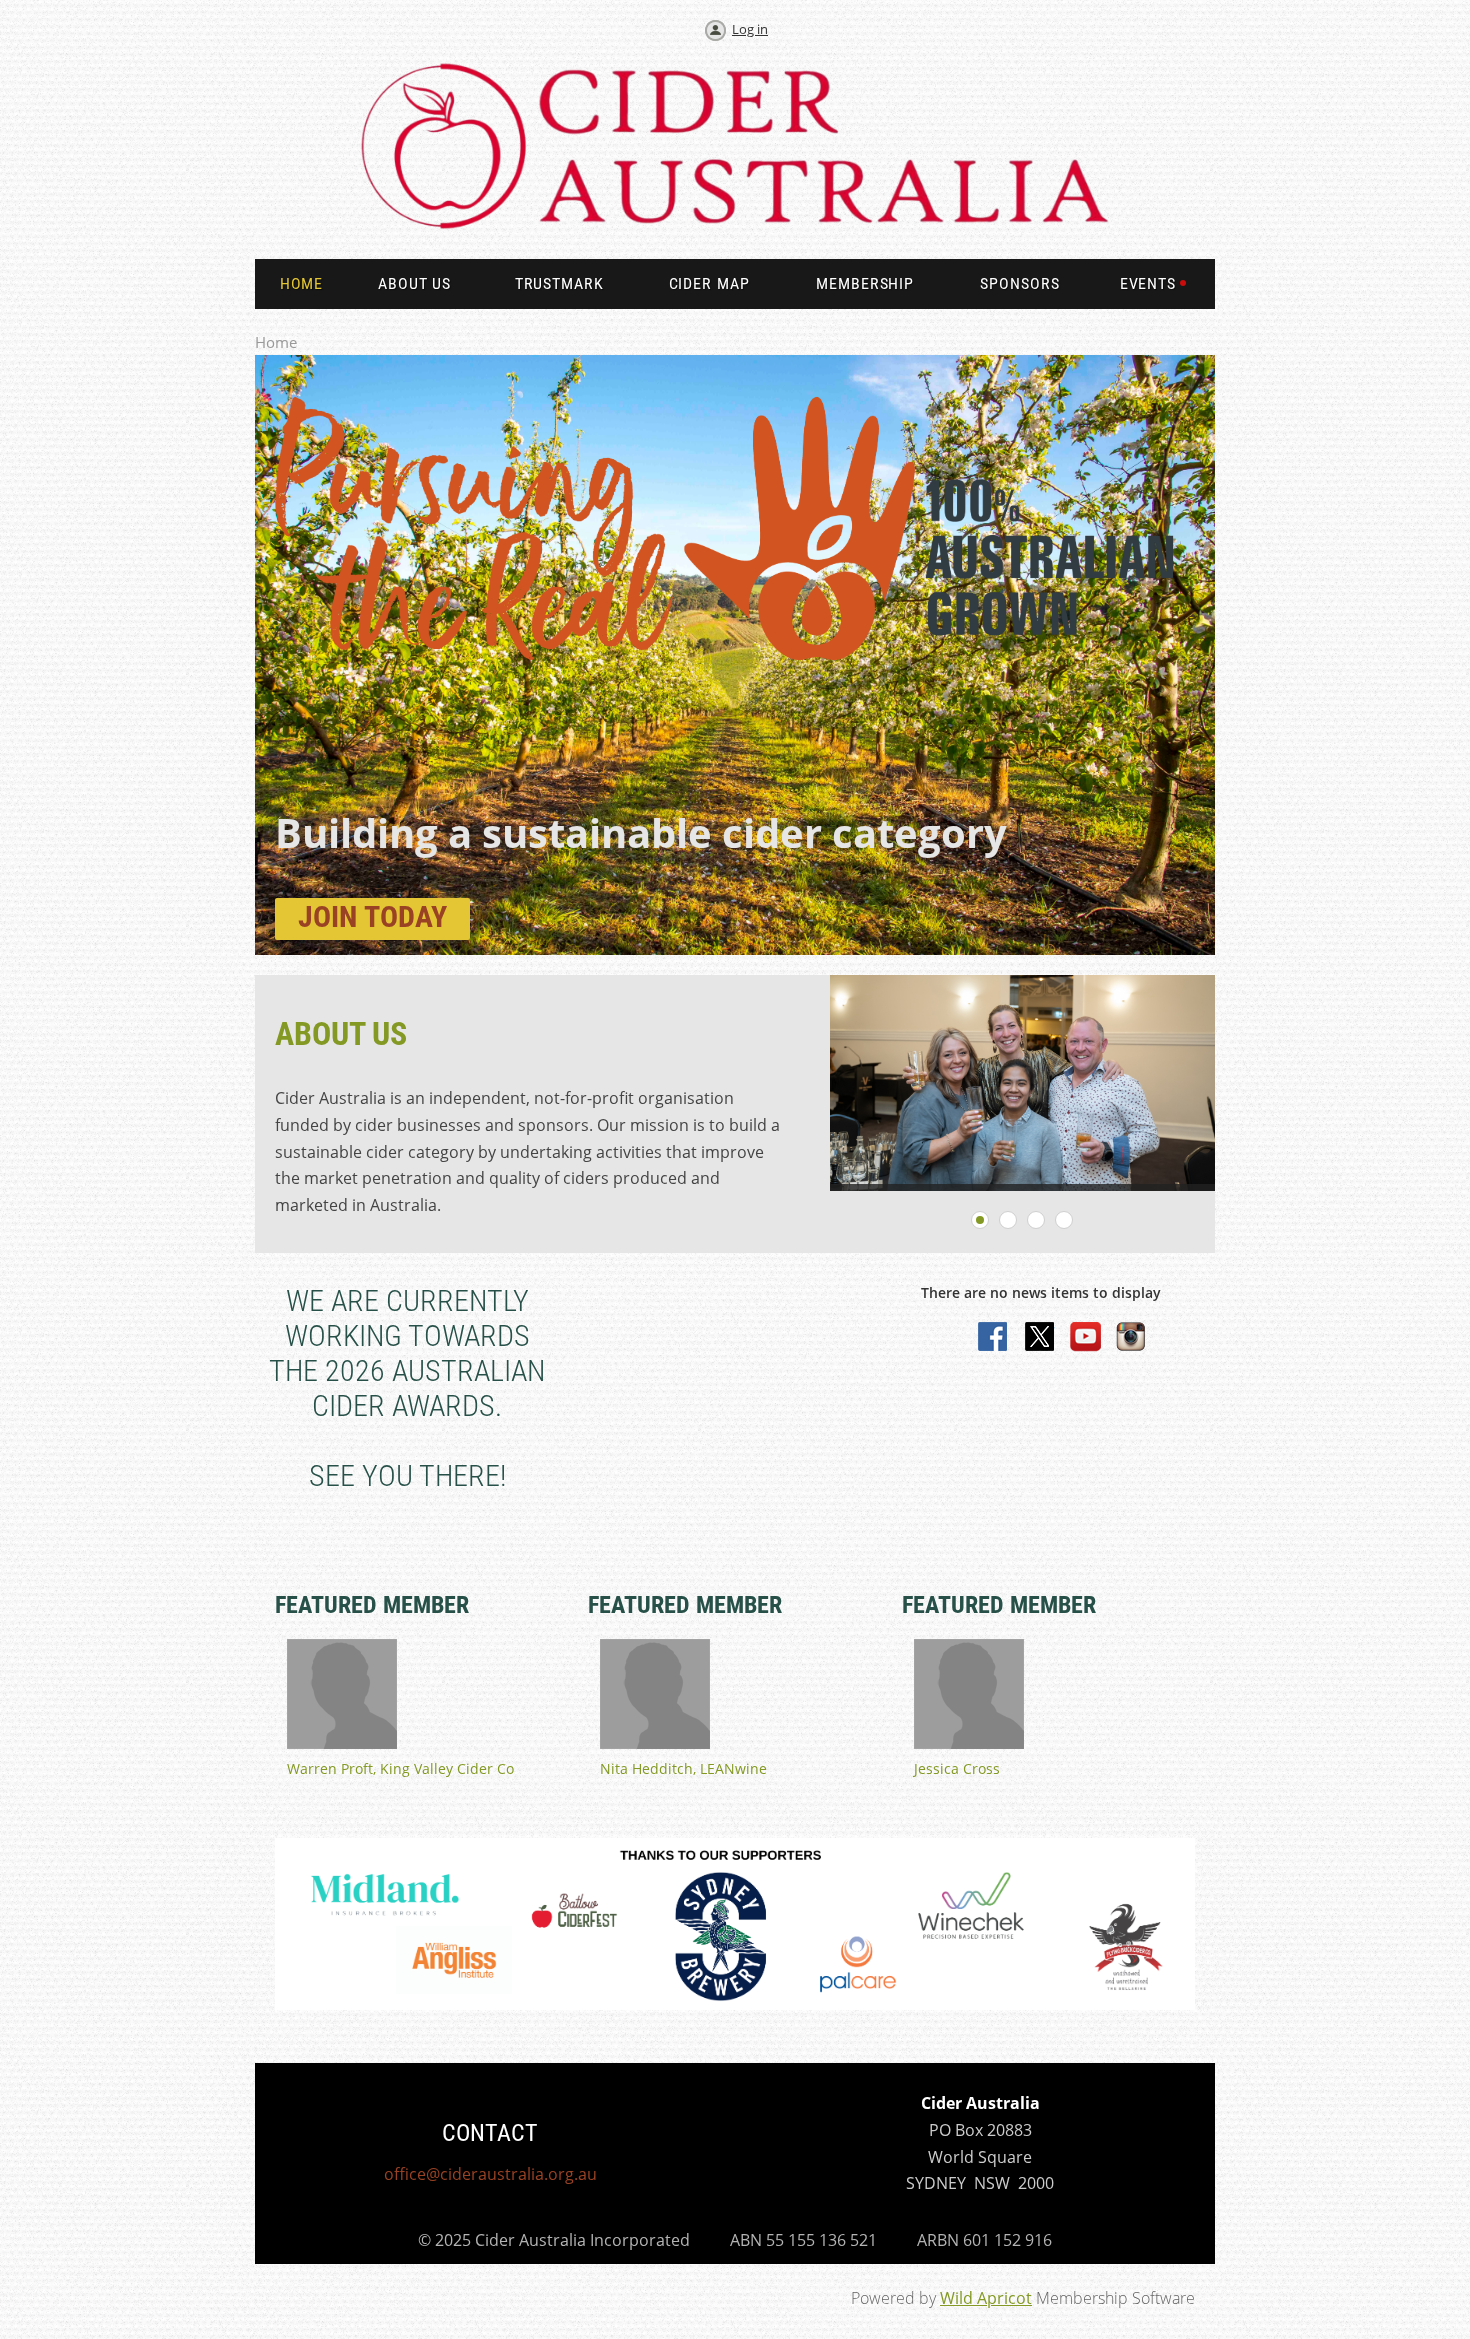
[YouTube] (1086, 1338)
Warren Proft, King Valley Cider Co (400, 1768)
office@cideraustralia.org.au (490, 2174)
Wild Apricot (986, 2298)
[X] (1040, 1338)
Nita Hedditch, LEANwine (683, 1768)
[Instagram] (1132, 1338)
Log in (750, 29)
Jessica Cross (957, 1768)
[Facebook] (994, 1338)
